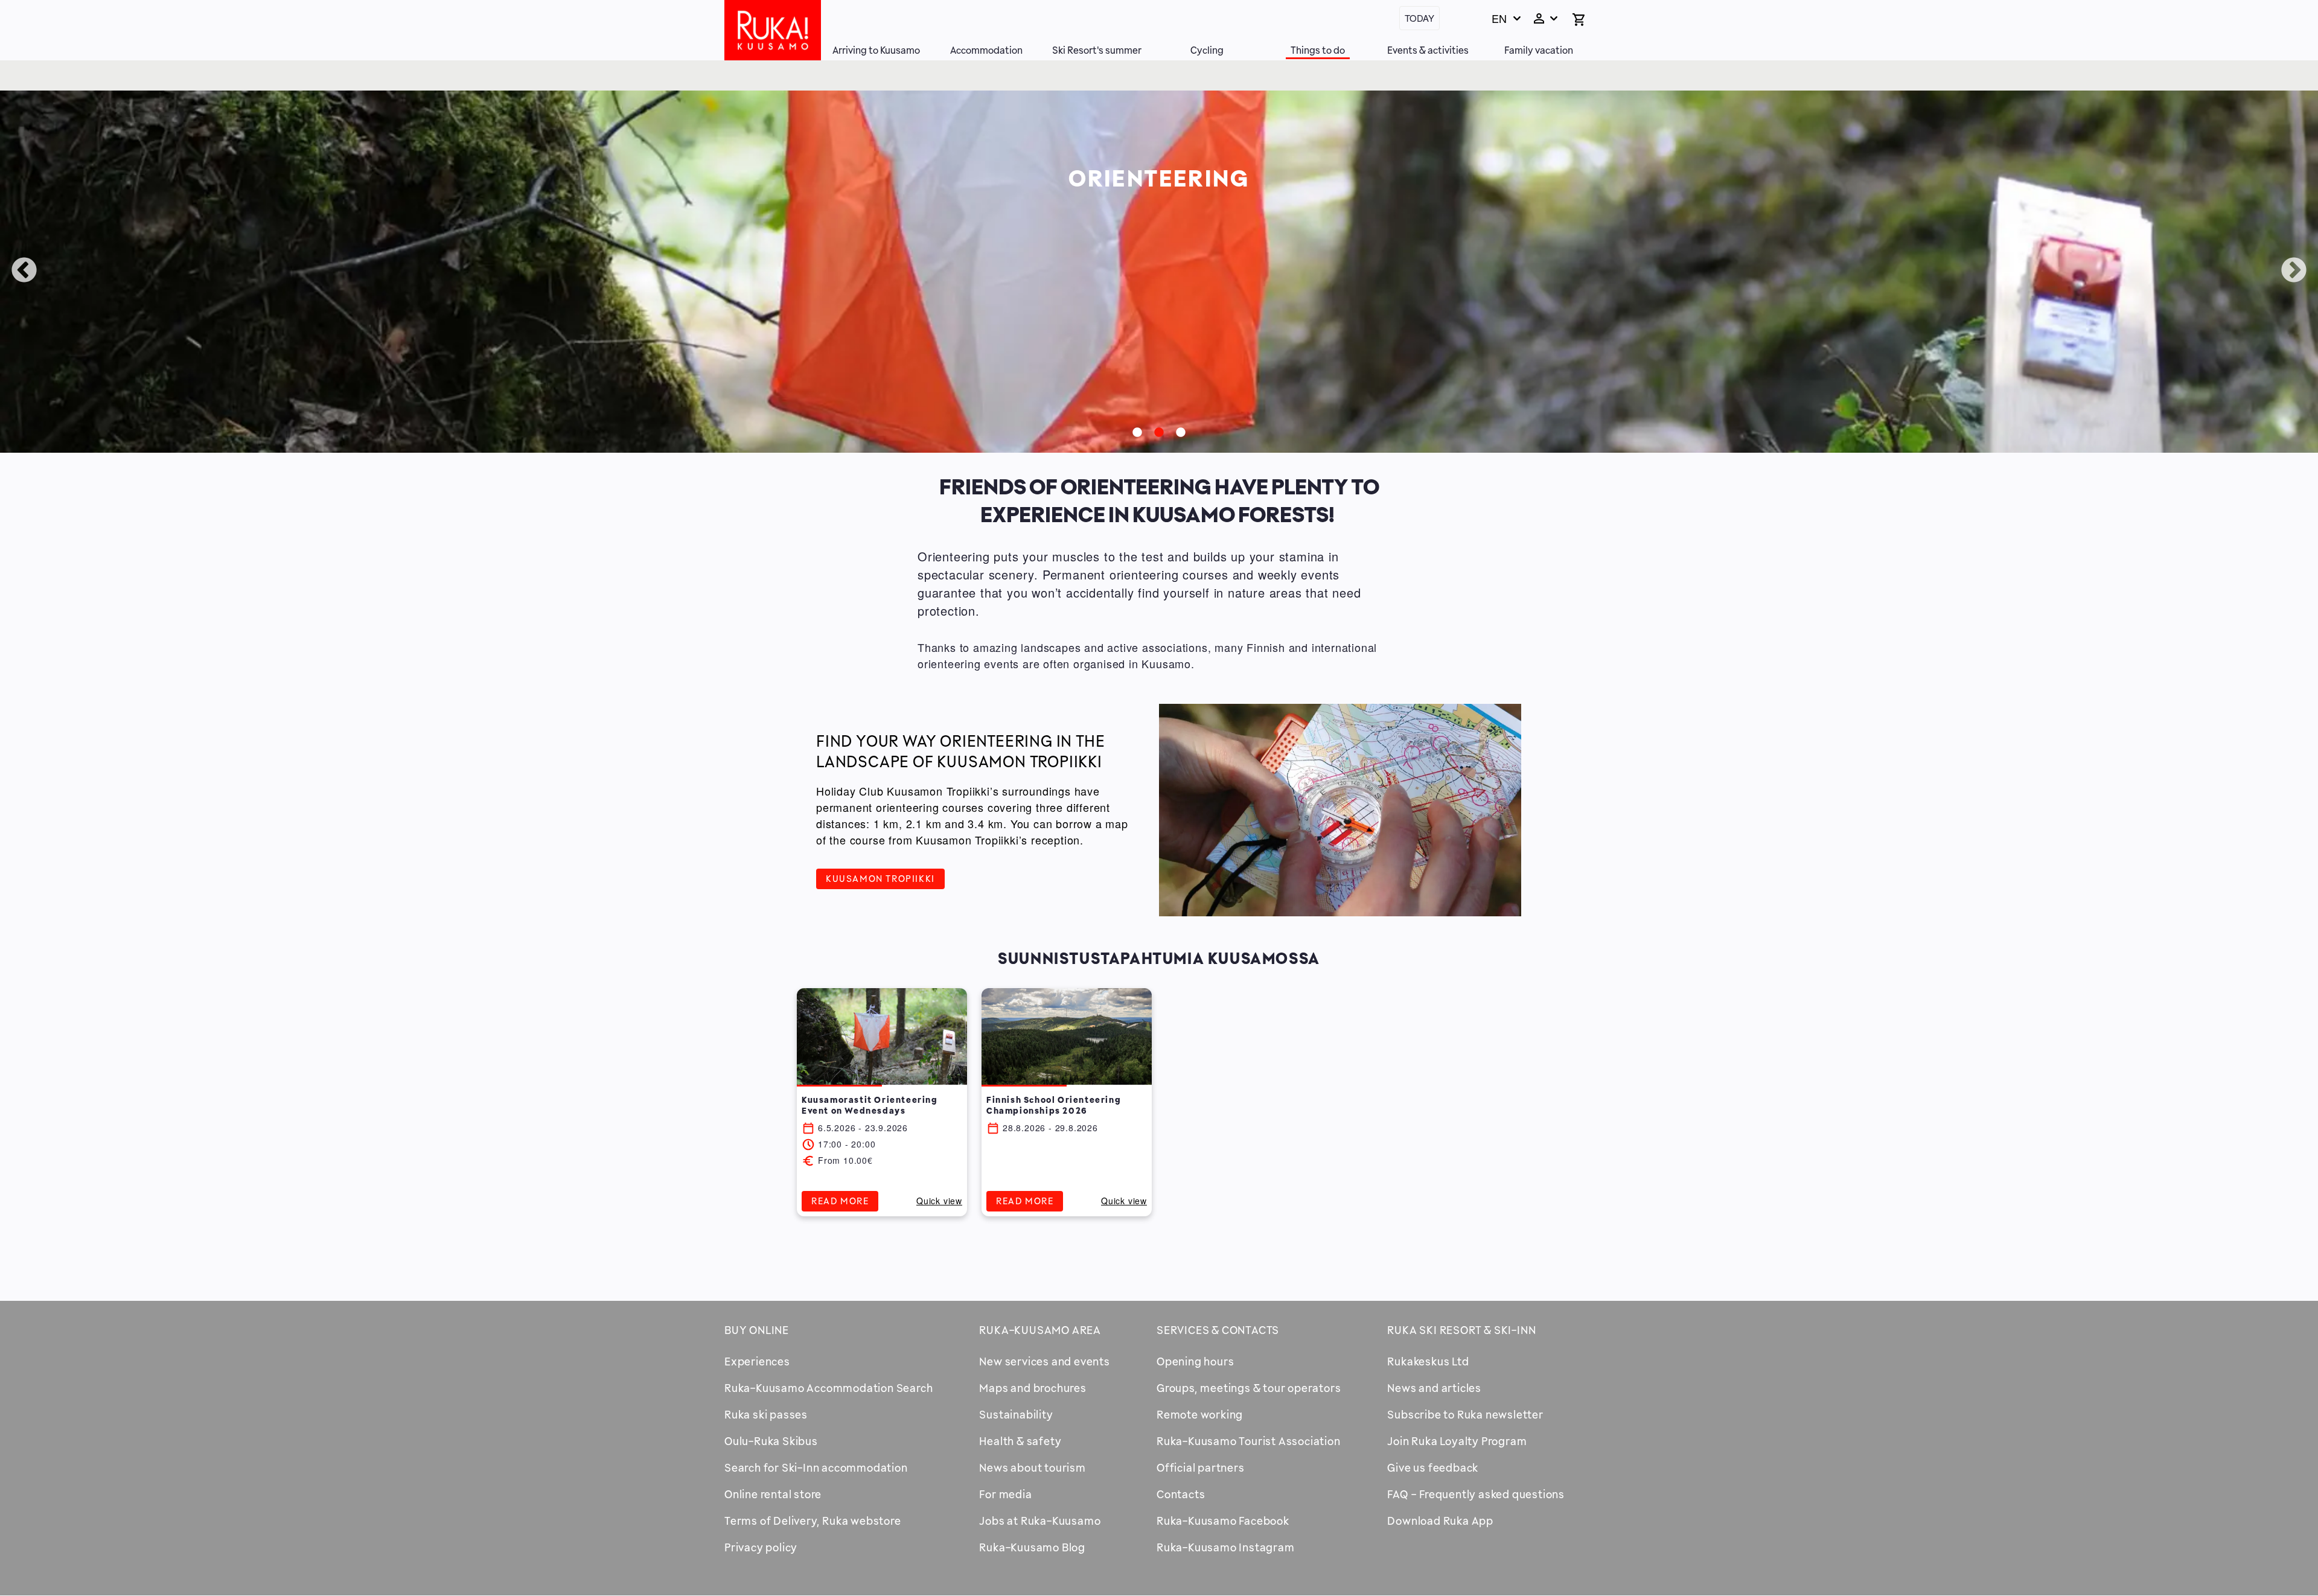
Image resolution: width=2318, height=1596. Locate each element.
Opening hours (1195, 1361)
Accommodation (986, 50)
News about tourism (1032, 1467)
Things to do (1318, 50)
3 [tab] (1181, 433)
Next (2294, 271)
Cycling (1207, 50)
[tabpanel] (1159, 272)
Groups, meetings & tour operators (1249, 1388)
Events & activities (1428, 50)
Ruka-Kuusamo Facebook (1223, 1521)
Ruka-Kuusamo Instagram (1226, 1547)
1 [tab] (1137, 433)
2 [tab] (1159, 433)
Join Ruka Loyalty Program (1457, 1441)
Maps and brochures (1033, 1388)
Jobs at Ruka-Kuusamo (1040, 1521)
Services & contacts (1218, 1330)
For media (1005, 1494)
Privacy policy (761, 1547)
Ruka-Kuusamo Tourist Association (1249, 1441)
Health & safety (1020, 1441)
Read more (840, 1201)
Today (1419, 18)
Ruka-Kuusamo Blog (1032, 1547)
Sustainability (1016, 1414)
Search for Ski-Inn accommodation (816, 1467)
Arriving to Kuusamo (876, 50)
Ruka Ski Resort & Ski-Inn (1461, 1330)
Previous (24, 271)
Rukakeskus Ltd (1428, 1361)
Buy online (757, 1330)
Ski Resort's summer (1097, 50)
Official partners (1201, 1467)
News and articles (1434, 1388)
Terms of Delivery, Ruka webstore (813, 1521)
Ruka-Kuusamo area (1040, 1330)
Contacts (1181, 1494)
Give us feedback (1433, 1467)
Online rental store (773, 1494)
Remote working (1200, 1414)
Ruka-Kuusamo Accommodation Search (829, 1388)
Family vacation (1539, 50)
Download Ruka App (1440, 1521)
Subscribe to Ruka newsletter (1465, 1414)
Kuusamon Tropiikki (880, 878)
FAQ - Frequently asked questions (1476, 1494)
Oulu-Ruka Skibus (771, 1441)
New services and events (1044, 1361)
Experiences (757, 1361)
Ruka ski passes (766, 1414)
